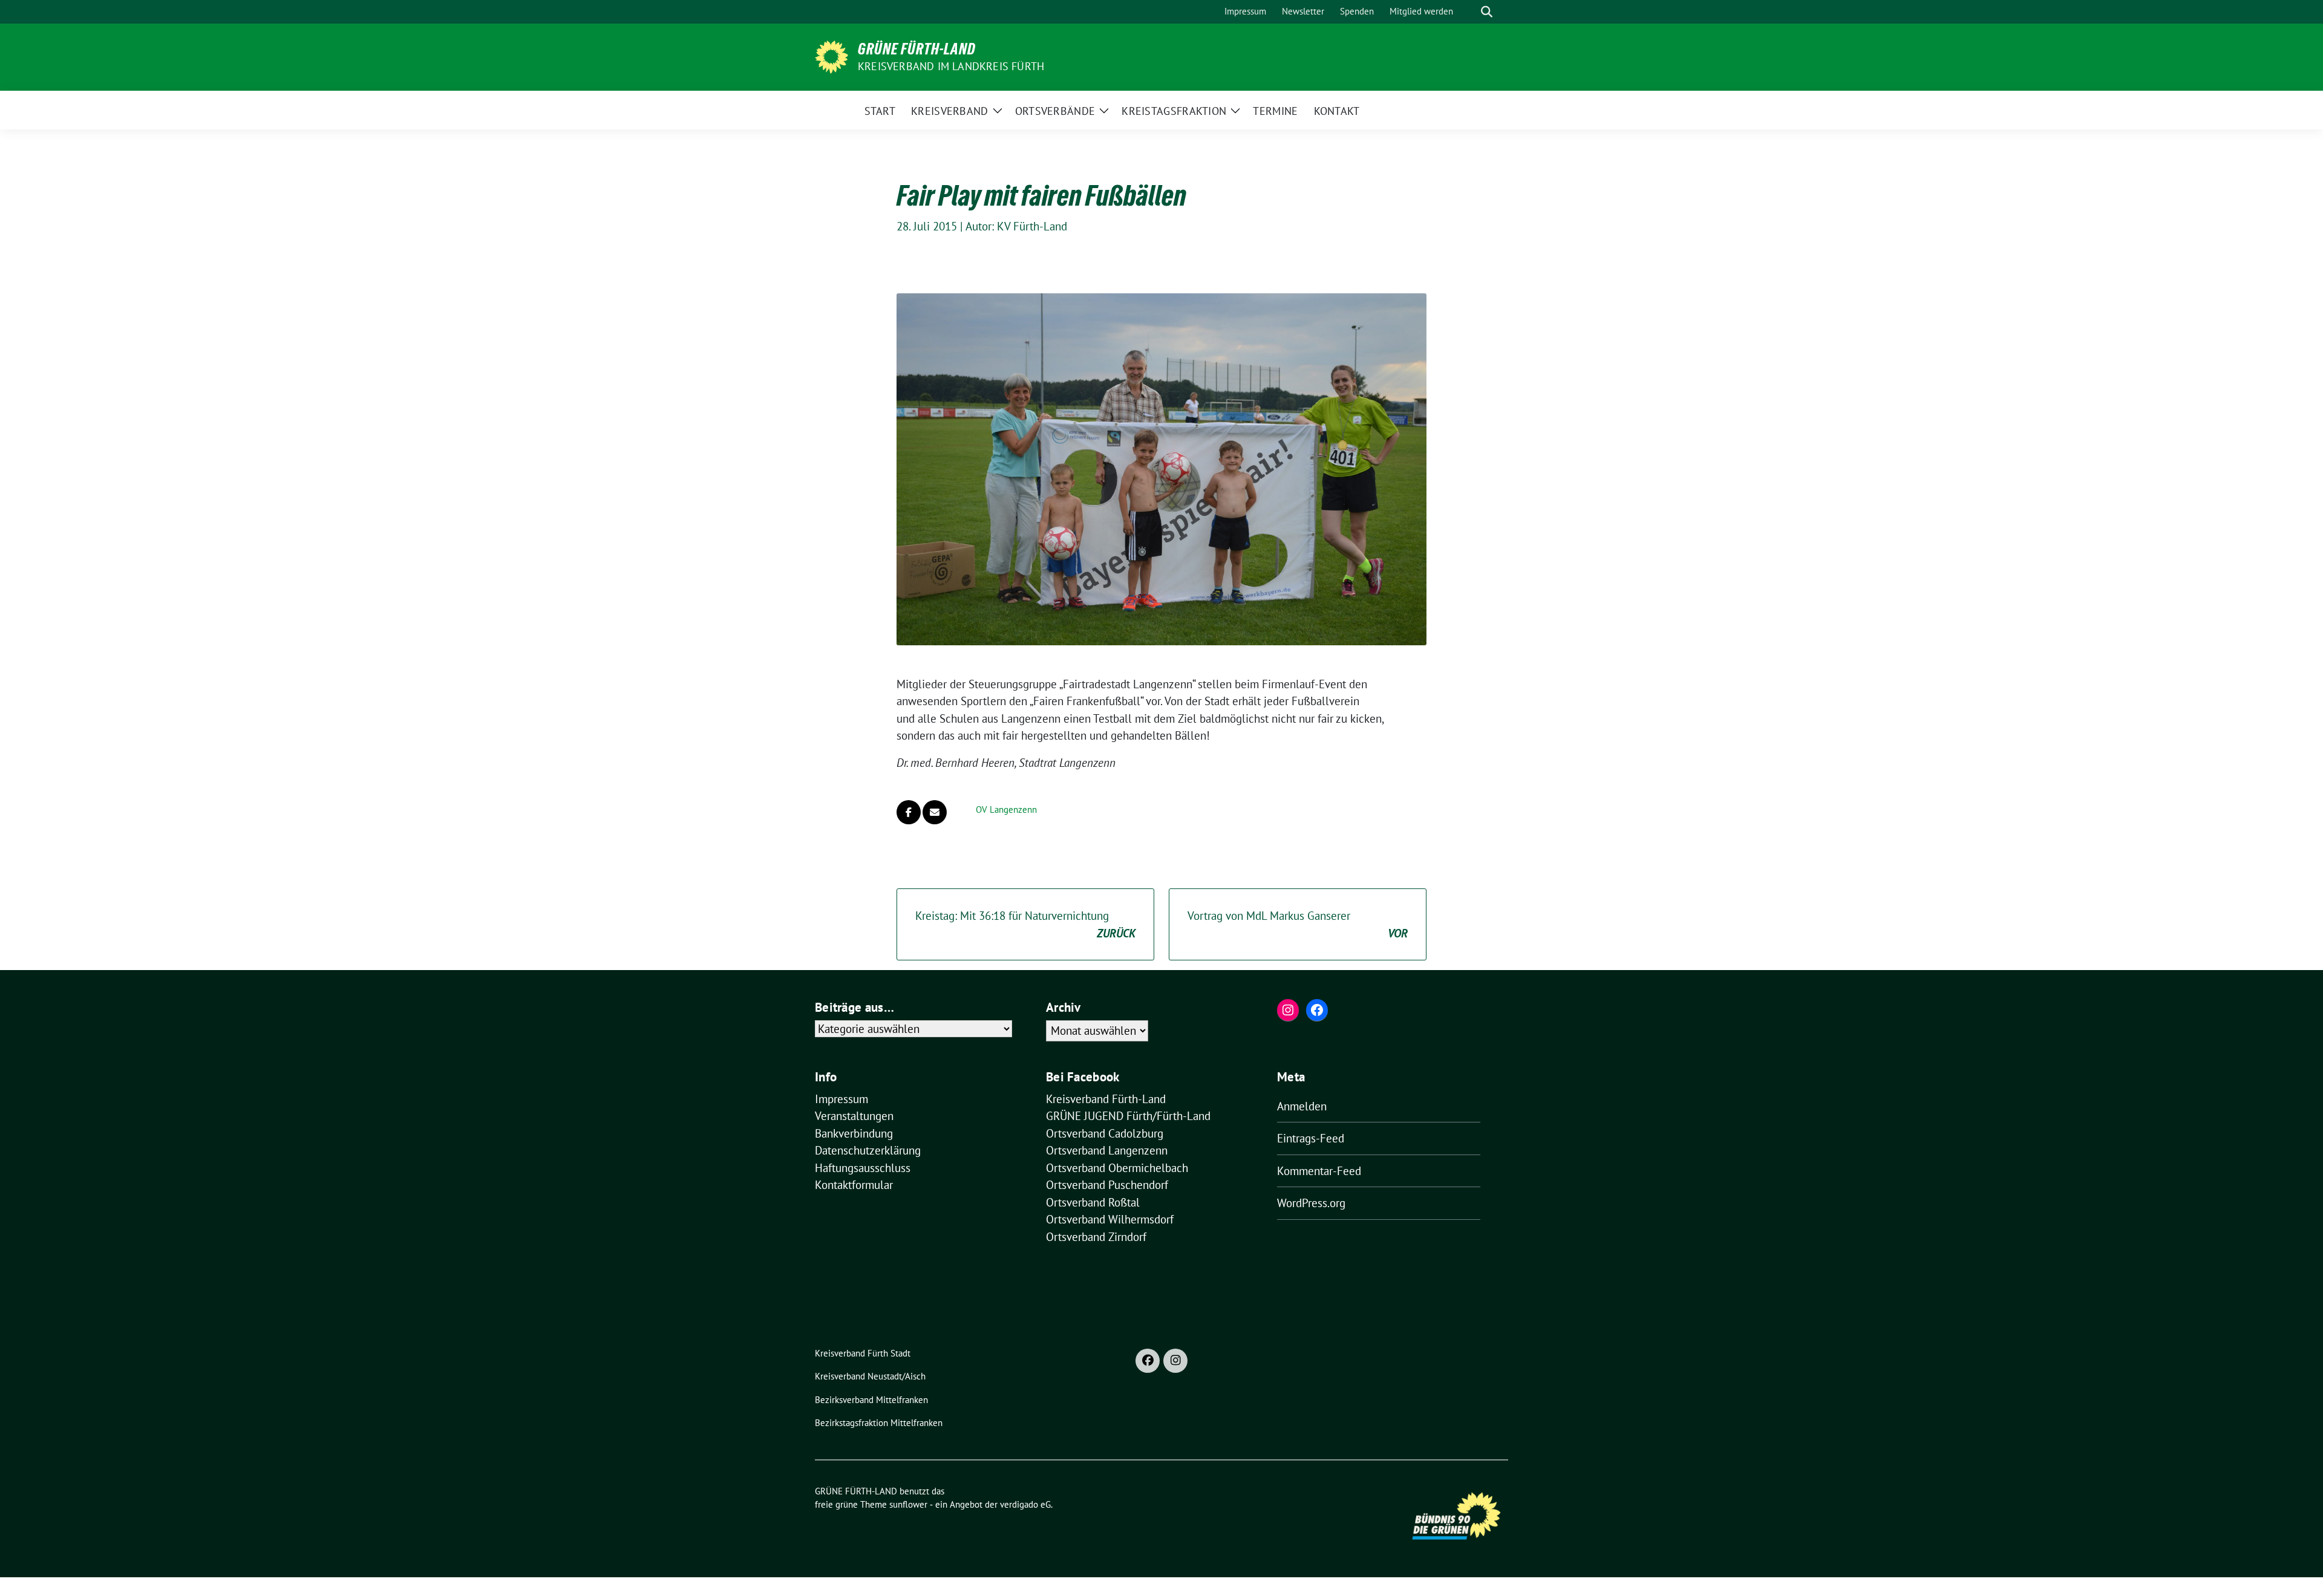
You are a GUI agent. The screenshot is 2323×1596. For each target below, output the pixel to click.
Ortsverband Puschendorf (1107, 1185)
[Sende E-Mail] (935, 812)
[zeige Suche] (1487, 12)
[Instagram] (1175, 1361)
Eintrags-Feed (1311, 1138)
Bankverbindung (854, 1133)
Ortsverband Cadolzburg (1105, 1133)
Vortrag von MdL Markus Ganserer (1298, 924)
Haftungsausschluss (863, 1168)
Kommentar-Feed (1319, 1171)
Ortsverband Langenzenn (1107, 1150)
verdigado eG (1025, 1504)
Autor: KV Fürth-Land (1016, 226)
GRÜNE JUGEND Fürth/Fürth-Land (1128, 1116)
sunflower (908, 1504)
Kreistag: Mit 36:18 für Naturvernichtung (1025, 924)
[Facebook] (1148, 1361)
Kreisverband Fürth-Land (1106, 1099)
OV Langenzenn (1006, 809)
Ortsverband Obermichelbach (1117, 1168)
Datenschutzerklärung (868, 1150)
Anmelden (1302, 1106)
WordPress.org (1311, 1203)
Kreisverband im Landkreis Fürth (951, 66)
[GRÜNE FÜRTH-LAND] (832, 56)
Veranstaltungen (854, 1116)
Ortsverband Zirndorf (1096, 1237)
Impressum (841, 1099)
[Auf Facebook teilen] (909, 812)
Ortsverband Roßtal (1093, 1202)
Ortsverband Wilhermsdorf (1110, 1219)
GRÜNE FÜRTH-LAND (917, 49)
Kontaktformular (854, 1185)
